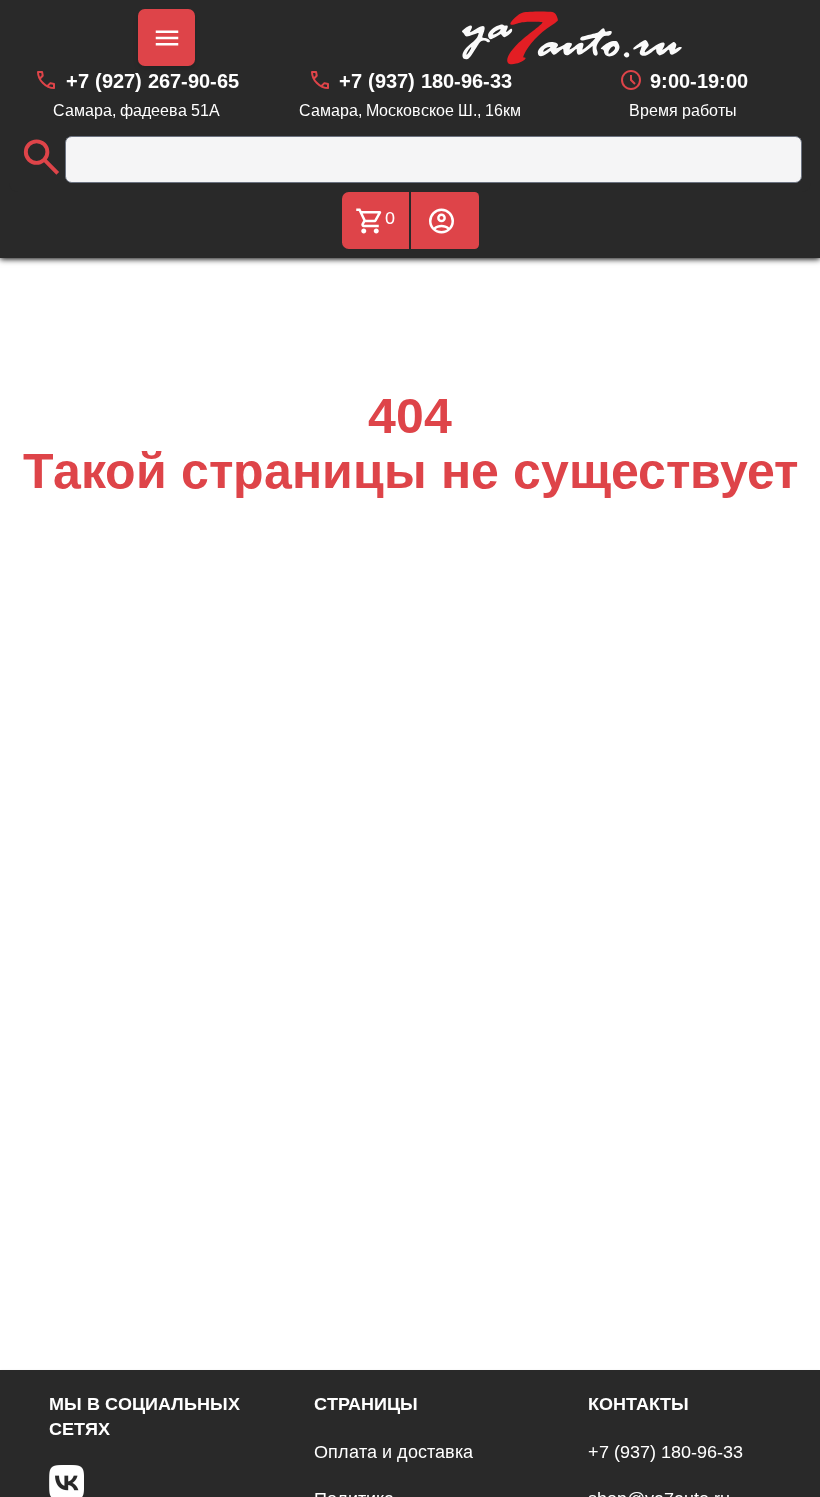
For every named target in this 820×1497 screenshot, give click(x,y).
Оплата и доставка (393, 1452)
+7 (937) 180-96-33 (665, 1452)
